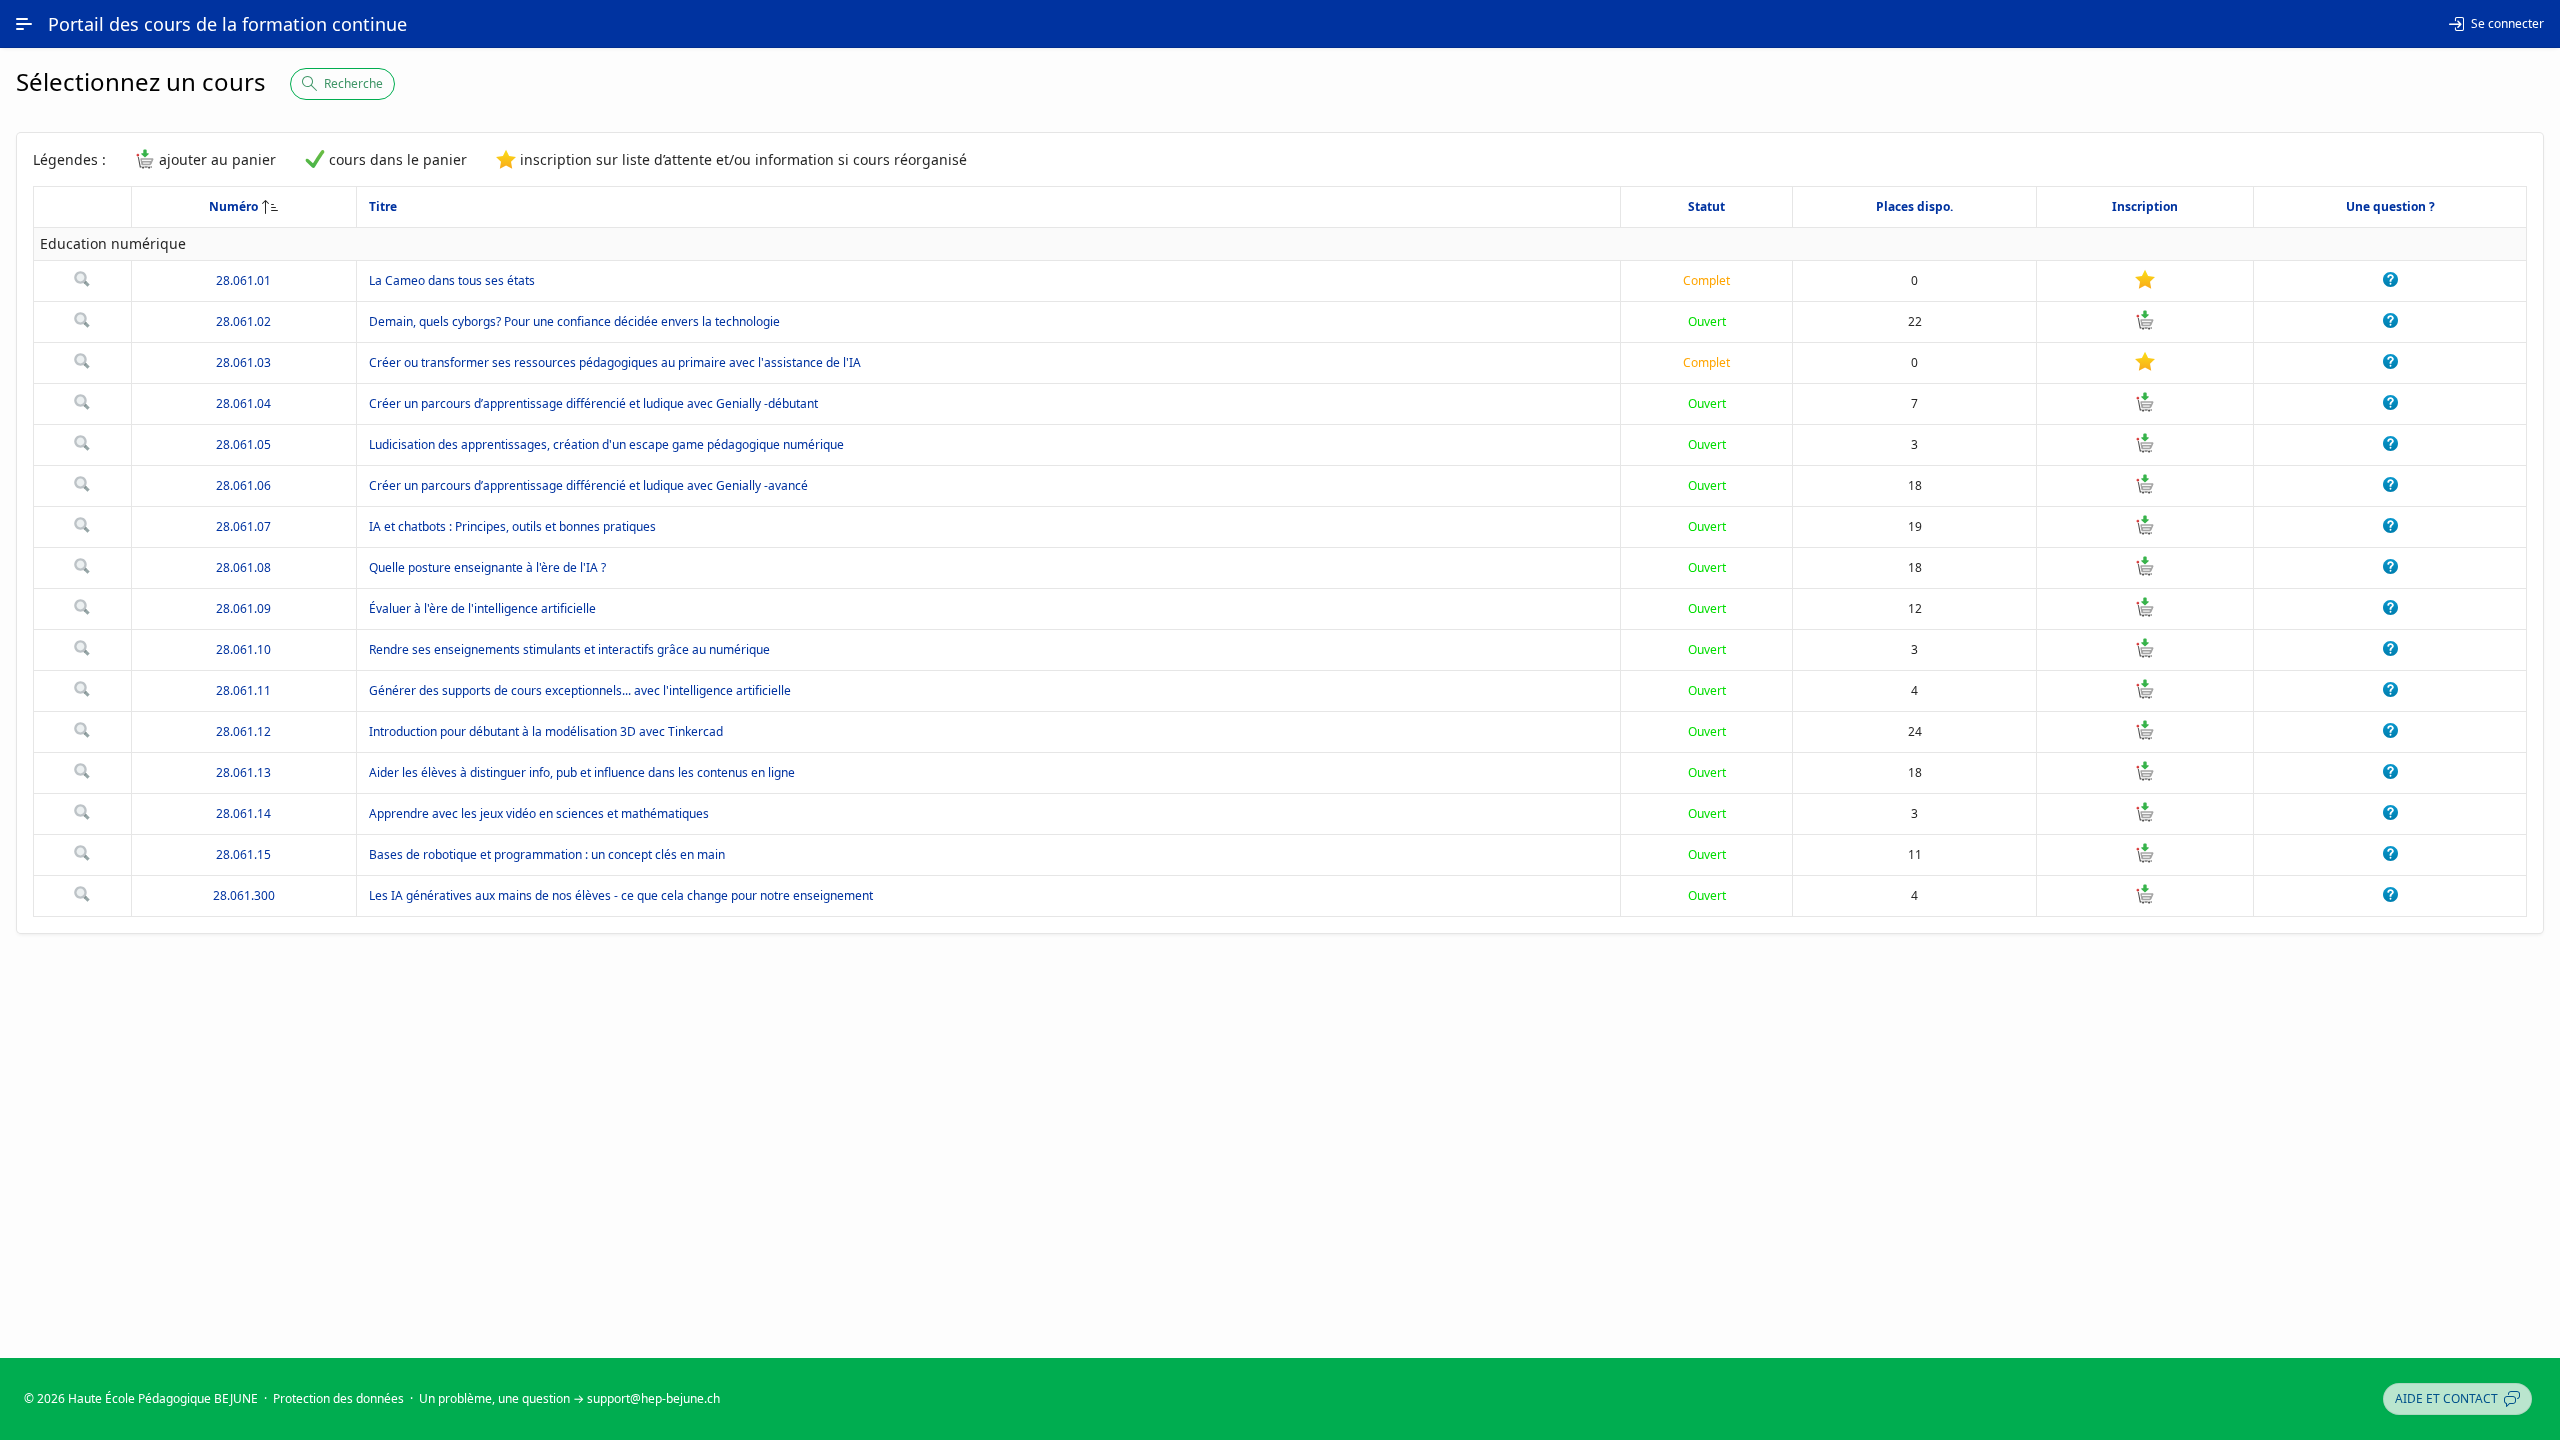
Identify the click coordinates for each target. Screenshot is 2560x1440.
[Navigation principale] (24, 24)
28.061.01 (243, 280)
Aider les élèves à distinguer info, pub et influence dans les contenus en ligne (582, 772)
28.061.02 (243, 321)
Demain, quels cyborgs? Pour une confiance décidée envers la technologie (574, 321)
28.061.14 (243, 813)
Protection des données (338, 1398)
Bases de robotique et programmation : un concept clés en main (547, 854)
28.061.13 (243, 772)
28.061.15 (243, 854)
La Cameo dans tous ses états (452, 280)
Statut (1706, 206)
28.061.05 (243, 444)
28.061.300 (244, 895)
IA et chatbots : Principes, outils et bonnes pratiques (512, 526)
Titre (383, 206)
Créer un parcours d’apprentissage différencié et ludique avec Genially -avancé (588, 485)
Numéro (233, 206)
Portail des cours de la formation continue (227, 24)
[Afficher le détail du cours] (82, 282)
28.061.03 (243, 362)
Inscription (2145, 206)
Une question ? (2390, 206)
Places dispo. (1914, 206)
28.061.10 (243, 649)
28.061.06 (243, 485)
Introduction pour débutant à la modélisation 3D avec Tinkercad (546, 731)
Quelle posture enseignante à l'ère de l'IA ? (487, 567)
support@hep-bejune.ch (653, 1398)
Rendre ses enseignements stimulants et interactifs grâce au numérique (569, 649)
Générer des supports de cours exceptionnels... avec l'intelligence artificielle (580, 690)
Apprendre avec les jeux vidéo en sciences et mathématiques (539, 813)
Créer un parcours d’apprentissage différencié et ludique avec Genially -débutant (593, 403)
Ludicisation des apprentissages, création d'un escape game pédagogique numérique (606, 444)
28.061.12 (243, 731)
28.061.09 (243, 608)
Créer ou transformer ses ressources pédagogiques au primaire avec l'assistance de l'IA (615, 362)
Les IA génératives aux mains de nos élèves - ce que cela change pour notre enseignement (621, 895)
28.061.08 (243, 567)
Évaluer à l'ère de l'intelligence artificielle (482, 608)
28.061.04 (243, 403)
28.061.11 (243, 690)
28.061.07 (243, 526)
